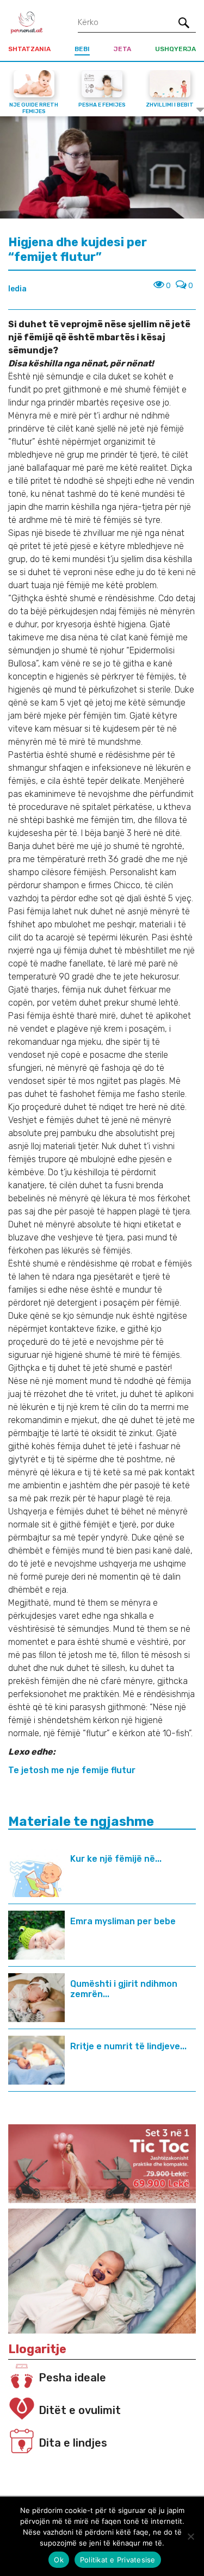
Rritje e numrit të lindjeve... (128, 2046)
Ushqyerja (175, 49)
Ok (59, 2560)
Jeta (122, 49)
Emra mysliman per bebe (123, 1921)
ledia (17, 289)
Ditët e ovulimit (80, 2410)
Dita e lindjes (73, 2443)
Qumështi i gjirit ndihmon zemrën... (124, 1989)
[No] (190, 2536)
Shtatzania (29, 49)
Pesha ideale (72, 2378)
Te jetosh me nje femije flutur (72, 1770)
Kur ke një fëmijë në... (116, 1859)
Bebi (82, 49)
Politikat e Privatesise (118, 2560)
